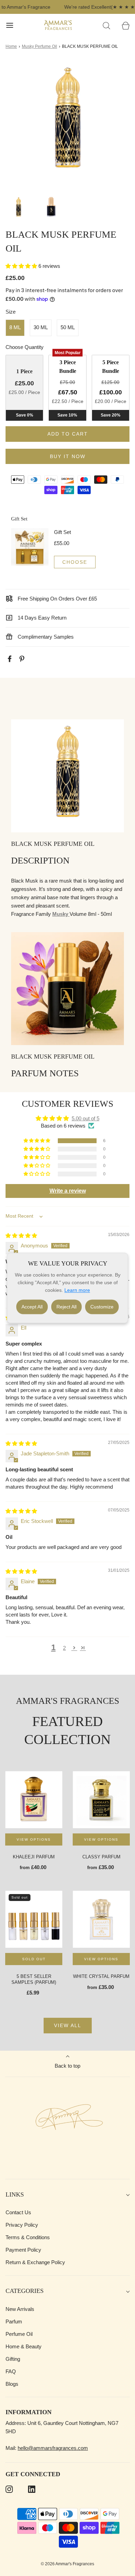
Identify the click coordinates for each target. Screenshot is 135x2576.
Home (11, 46)
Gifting (13, 2359)
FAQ (11, 2371)
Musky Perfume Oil (39, 46)
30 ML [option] (41, 327)
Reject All (66, 1307)
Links (15, 2194)
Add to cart (68, 434)
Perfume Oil (19, 2334)
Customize (102, 1307)
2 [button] (64, 1648)
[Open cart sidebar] (125, 25)
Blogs (12, 2384)
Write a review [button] (68, 1191)
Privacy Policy (22, 2225)
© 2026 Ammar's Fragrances (67, 2564)
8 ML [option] (15, 327)
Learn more (77, 1290)
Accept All (32, 1307)
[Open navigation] (10, 25)
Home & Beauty (24, 2346)
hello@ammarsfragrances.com (53, 2448)
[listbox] (67, 328)
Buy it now (68, 456)
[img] (21, 1236)
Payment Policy (23, 2250)
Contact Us (18, 2212)
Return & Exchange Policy (35, 2262)
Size (11, 312)
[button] (19, 208)
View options (34, 1839)
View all (68, 2025)
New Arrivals (20, 2309)
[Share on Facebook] (11, 659)
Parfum (14, 2321)
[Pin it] (23, 659)
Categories (25, 2291)
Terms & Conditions (28, 2237)
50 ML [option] (68, 327)
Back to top (67, 2066)
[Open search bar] (106, 25)
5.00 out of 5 (85, 1118)
